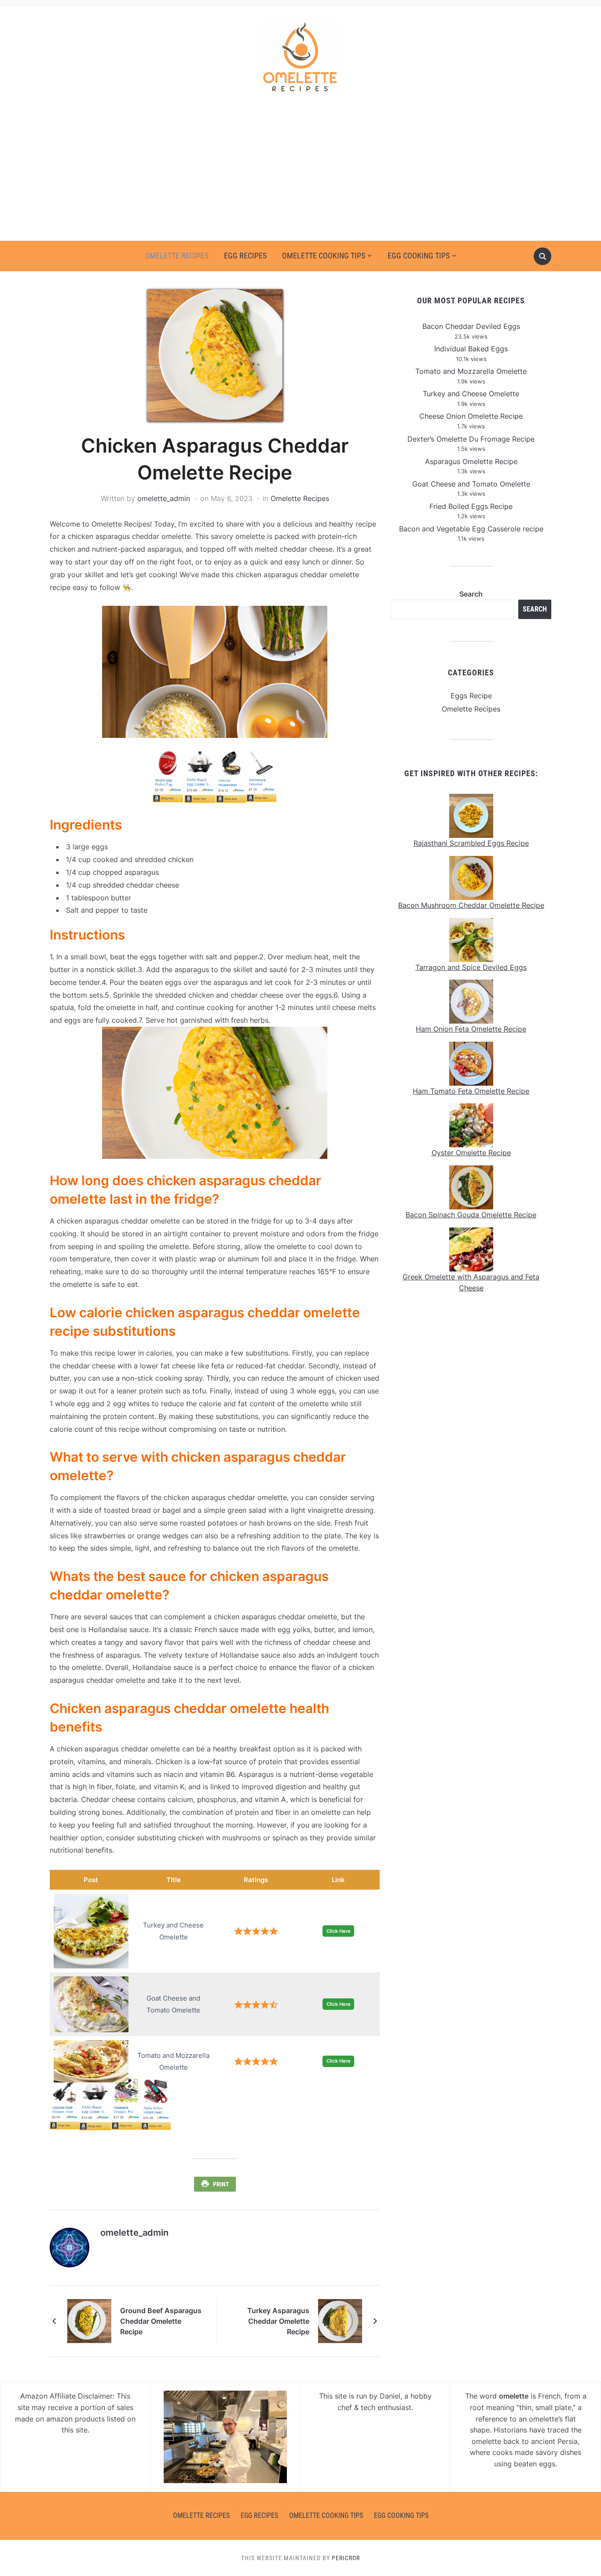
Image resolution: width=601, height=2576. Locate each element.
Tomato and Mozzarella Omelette (471, 371)
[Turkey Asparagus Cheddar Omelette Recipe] (340, 2321)
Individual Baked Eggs (471, 349)
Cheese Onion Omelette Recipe (471, 416)
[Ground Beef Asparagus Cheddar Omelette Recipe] (89, 2321)
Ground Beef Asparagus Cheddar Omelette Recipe (161, 2321)
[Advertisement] (300, 174)
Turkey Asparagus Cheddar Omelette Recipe (278, 2321)
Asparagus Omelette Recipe (471, 461)
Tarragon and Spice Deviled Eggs (471, 967)
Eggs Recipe (471, 696)
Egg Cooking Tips (419, 256)
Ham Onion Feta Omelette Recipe (471, 1029)
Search (471, 594)
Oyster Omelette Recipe (471, 1153)
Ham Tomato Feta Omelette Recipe (471, 1091)
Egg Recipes (245, 256)
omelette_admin (164, 498)
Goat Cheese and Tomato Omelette (471, 484)
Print (221, 2184)
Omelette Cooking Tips (324, 256)
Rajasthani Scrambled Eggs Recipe (471, 843)
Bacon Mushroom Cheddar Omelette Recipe (471, 905)
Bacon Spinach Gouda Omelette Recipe (471, 1215)
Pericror (346, 2558)
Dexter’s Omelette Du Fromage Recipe (471, 439)
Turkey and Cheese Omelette (471, 394)
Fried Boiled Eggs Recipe (471, 506)
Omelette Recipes (177, 256)
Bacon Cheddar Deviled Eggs (471, 326)
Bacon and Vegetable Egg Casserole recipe (471, 529)
